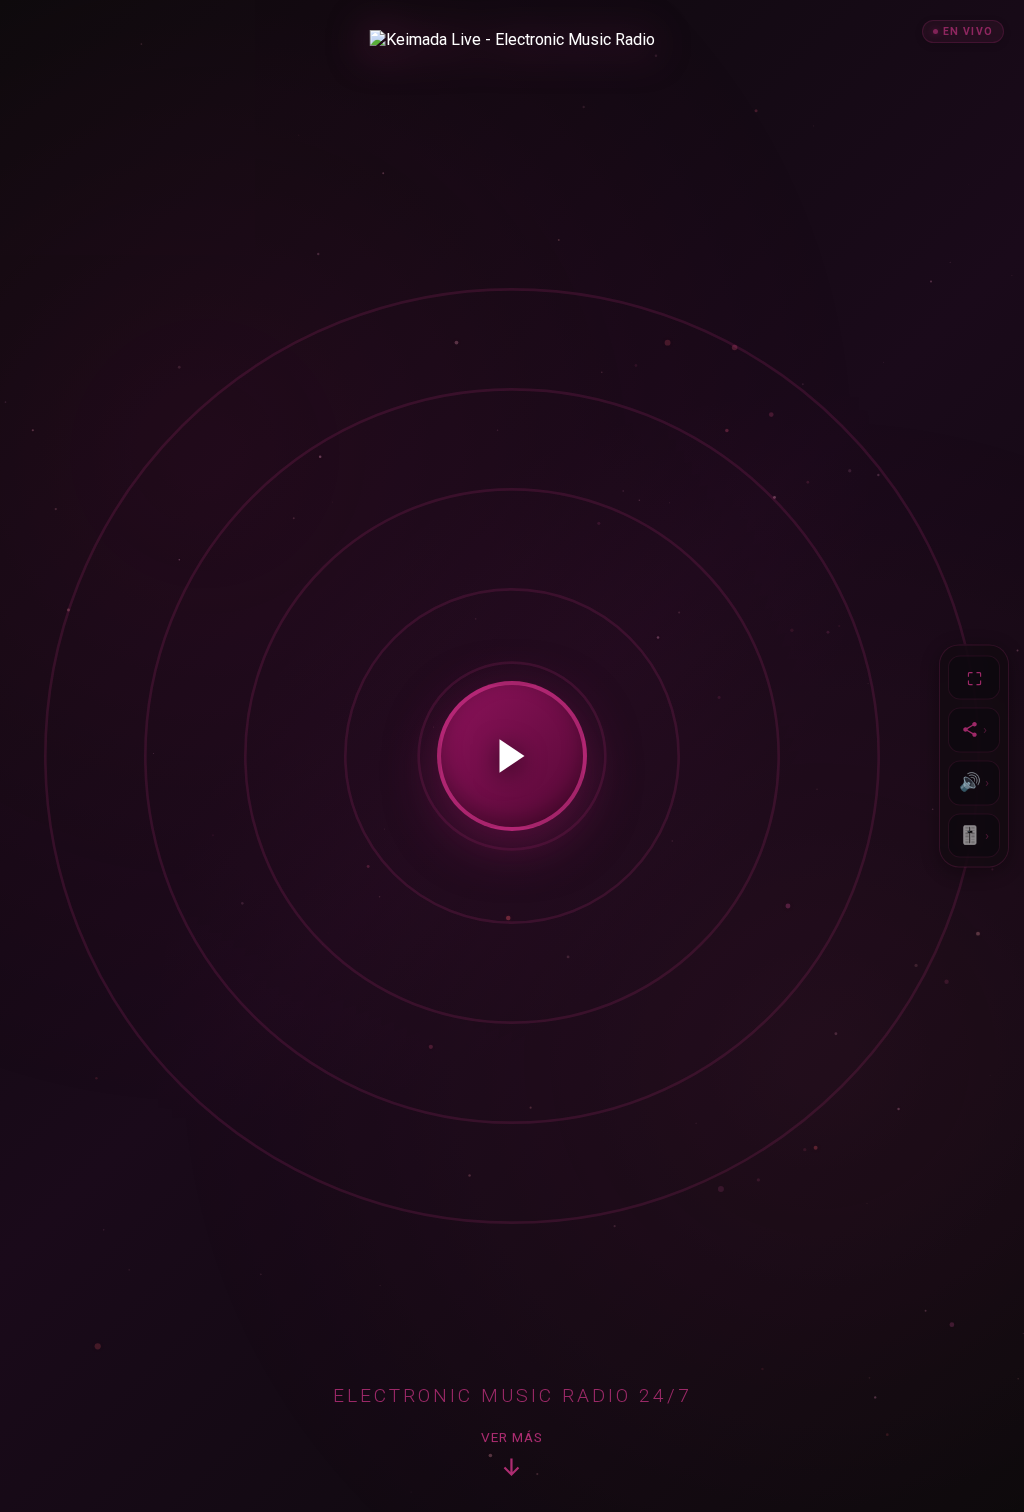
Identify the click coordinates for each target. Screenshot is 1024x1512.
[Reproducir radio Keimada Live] (512, 756)
